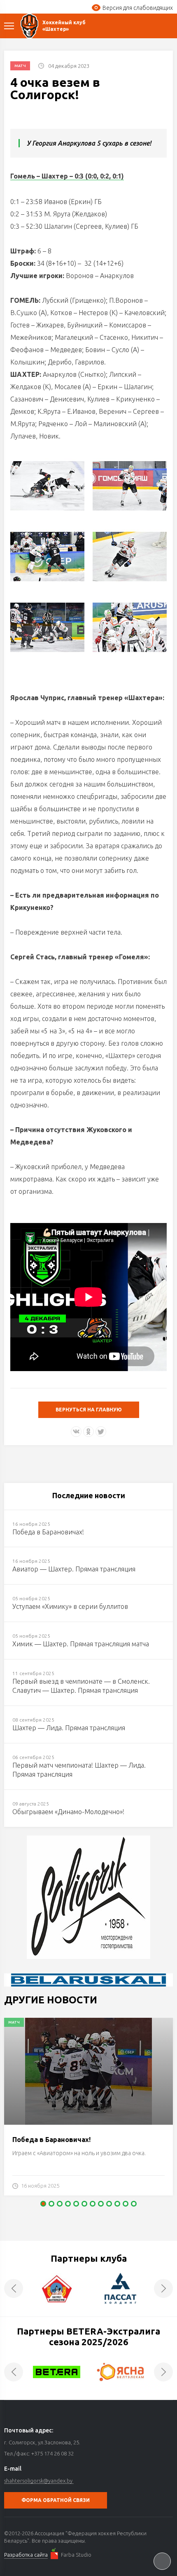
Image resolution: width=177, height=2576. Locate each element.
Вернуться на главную (89, 1410)
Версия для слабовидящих (138, 8)
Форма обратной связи (56, 2500)
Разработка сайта (26, 2555)
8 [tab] (101, 2204)
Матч (20, 66)
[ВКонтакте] (76, 1432)
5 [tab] (76, 2204)
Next (163, 2288)
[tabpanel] (88, 2111)
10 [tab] (117, 2204)
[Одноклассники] (88, 1432)
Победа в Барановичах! (51, 2140)
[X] (101, 1432)
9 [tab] (109, 2204)
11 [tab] (126, 2204)
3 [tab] (60, 2204)
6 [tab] (84, 2204)
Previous (14, 2288)
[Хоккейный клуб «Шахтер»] (29, 26)
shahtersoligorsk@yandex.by (38, 2481)
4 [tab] (68, 2204)
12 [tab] (134, 2204)
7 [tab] (93, 2204)
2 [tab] (51, 2204)
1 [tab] (43, 2204)
